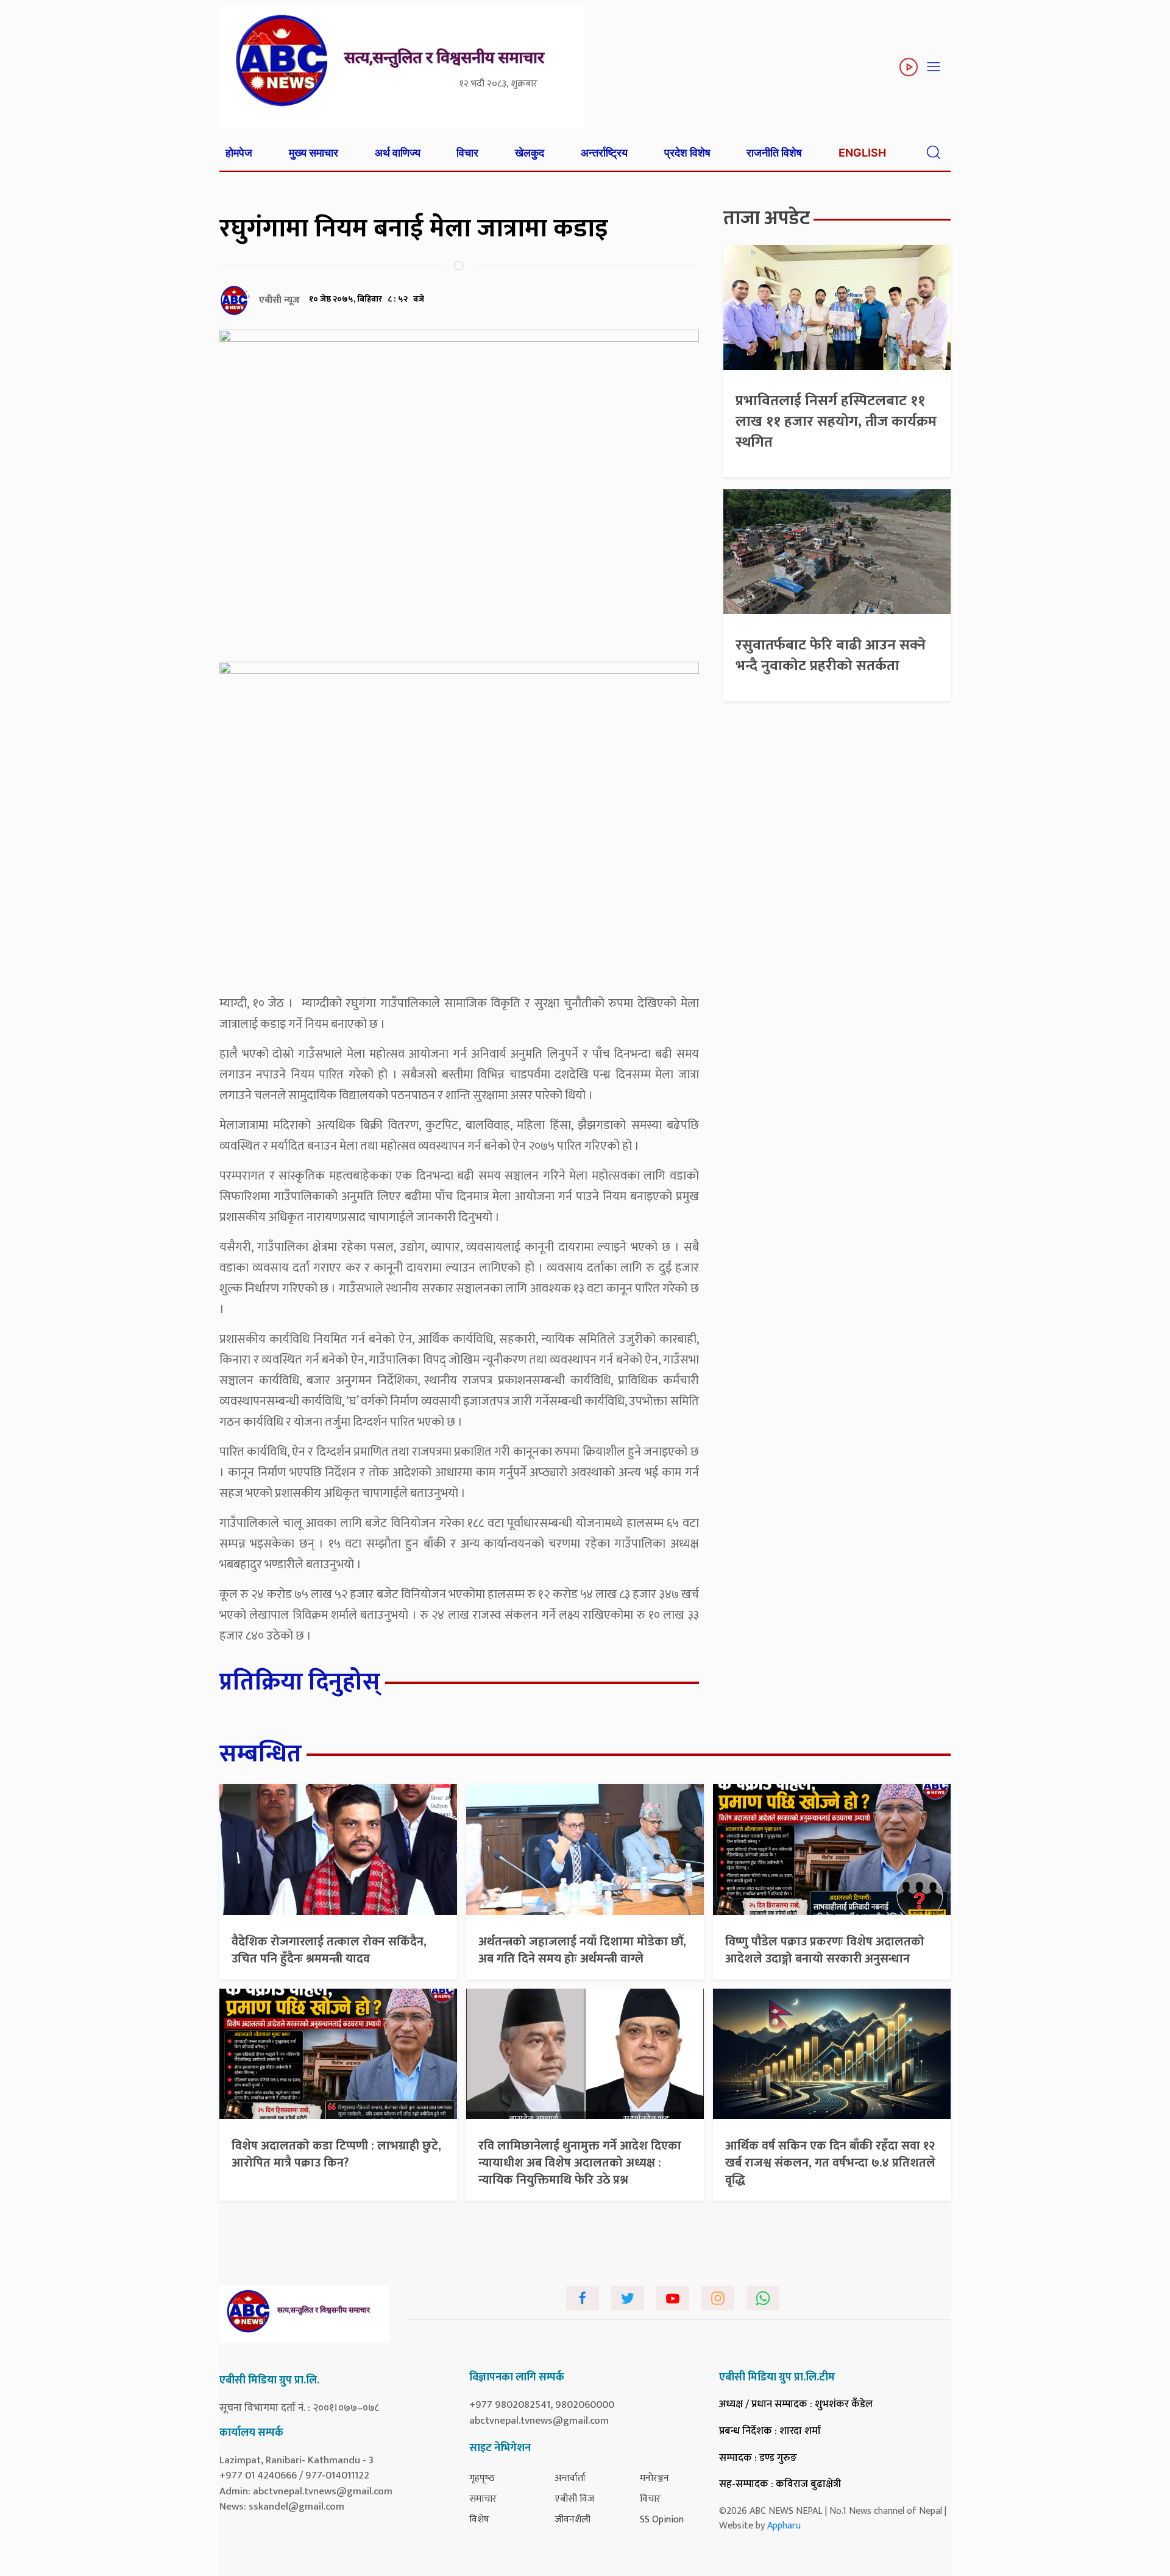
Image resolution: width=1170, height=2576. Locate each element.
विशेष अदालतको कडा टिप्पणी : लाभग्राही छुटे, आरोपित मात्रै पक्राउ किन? (336, 2154)
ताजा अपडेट (767, 218)
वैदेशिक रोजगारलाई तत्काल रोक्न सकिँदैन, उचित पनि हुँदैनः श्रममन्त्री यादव (329, 1950)
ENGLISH (862, 153)
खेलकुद (530, 153)
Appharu (784, 2526)
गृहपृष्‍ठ (482, 2478)
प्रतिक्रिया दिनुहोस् (300, 1682)
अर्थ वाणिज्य (398, 153)
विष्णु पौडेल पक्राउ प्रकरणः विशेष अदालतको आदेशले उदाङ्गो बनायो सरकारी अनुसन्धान (825, 1950)
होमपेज (239, 153)
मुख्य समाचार (314, 153)
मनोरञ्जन (654, 2478)
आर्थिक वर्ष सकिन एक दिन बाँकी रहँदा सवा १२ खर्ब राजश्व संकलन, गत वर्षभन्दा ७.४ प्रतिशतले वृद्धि (830, 2163)
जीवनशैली (573, 2520)
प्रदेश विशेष (687, 153)
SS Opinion (662, 2520)
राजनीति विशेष (774, 153)
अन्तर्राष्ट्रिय (604, 153)
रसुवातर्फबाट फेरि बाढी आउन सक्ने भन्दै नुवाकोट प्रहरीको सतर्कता (831, 656)
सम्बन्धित (261, 1754)
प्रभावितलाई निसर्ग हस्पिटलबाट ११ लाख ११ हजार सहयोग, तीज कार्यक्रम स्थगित (836, 421)
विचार (467, 153)
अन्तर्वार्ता (570, 2478)
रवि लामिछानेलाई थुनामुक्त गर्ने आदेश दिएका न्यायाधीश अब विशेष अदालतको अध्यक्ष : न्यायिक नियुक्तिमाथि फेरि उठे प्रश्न (580, 2163)
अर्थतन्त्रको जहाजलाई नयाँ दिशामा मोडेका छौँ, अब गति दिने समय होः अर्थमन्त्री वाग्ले (582, 1950)
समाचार (483, 2499)
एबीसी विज (574, 2499)
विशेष (479, 2520)
